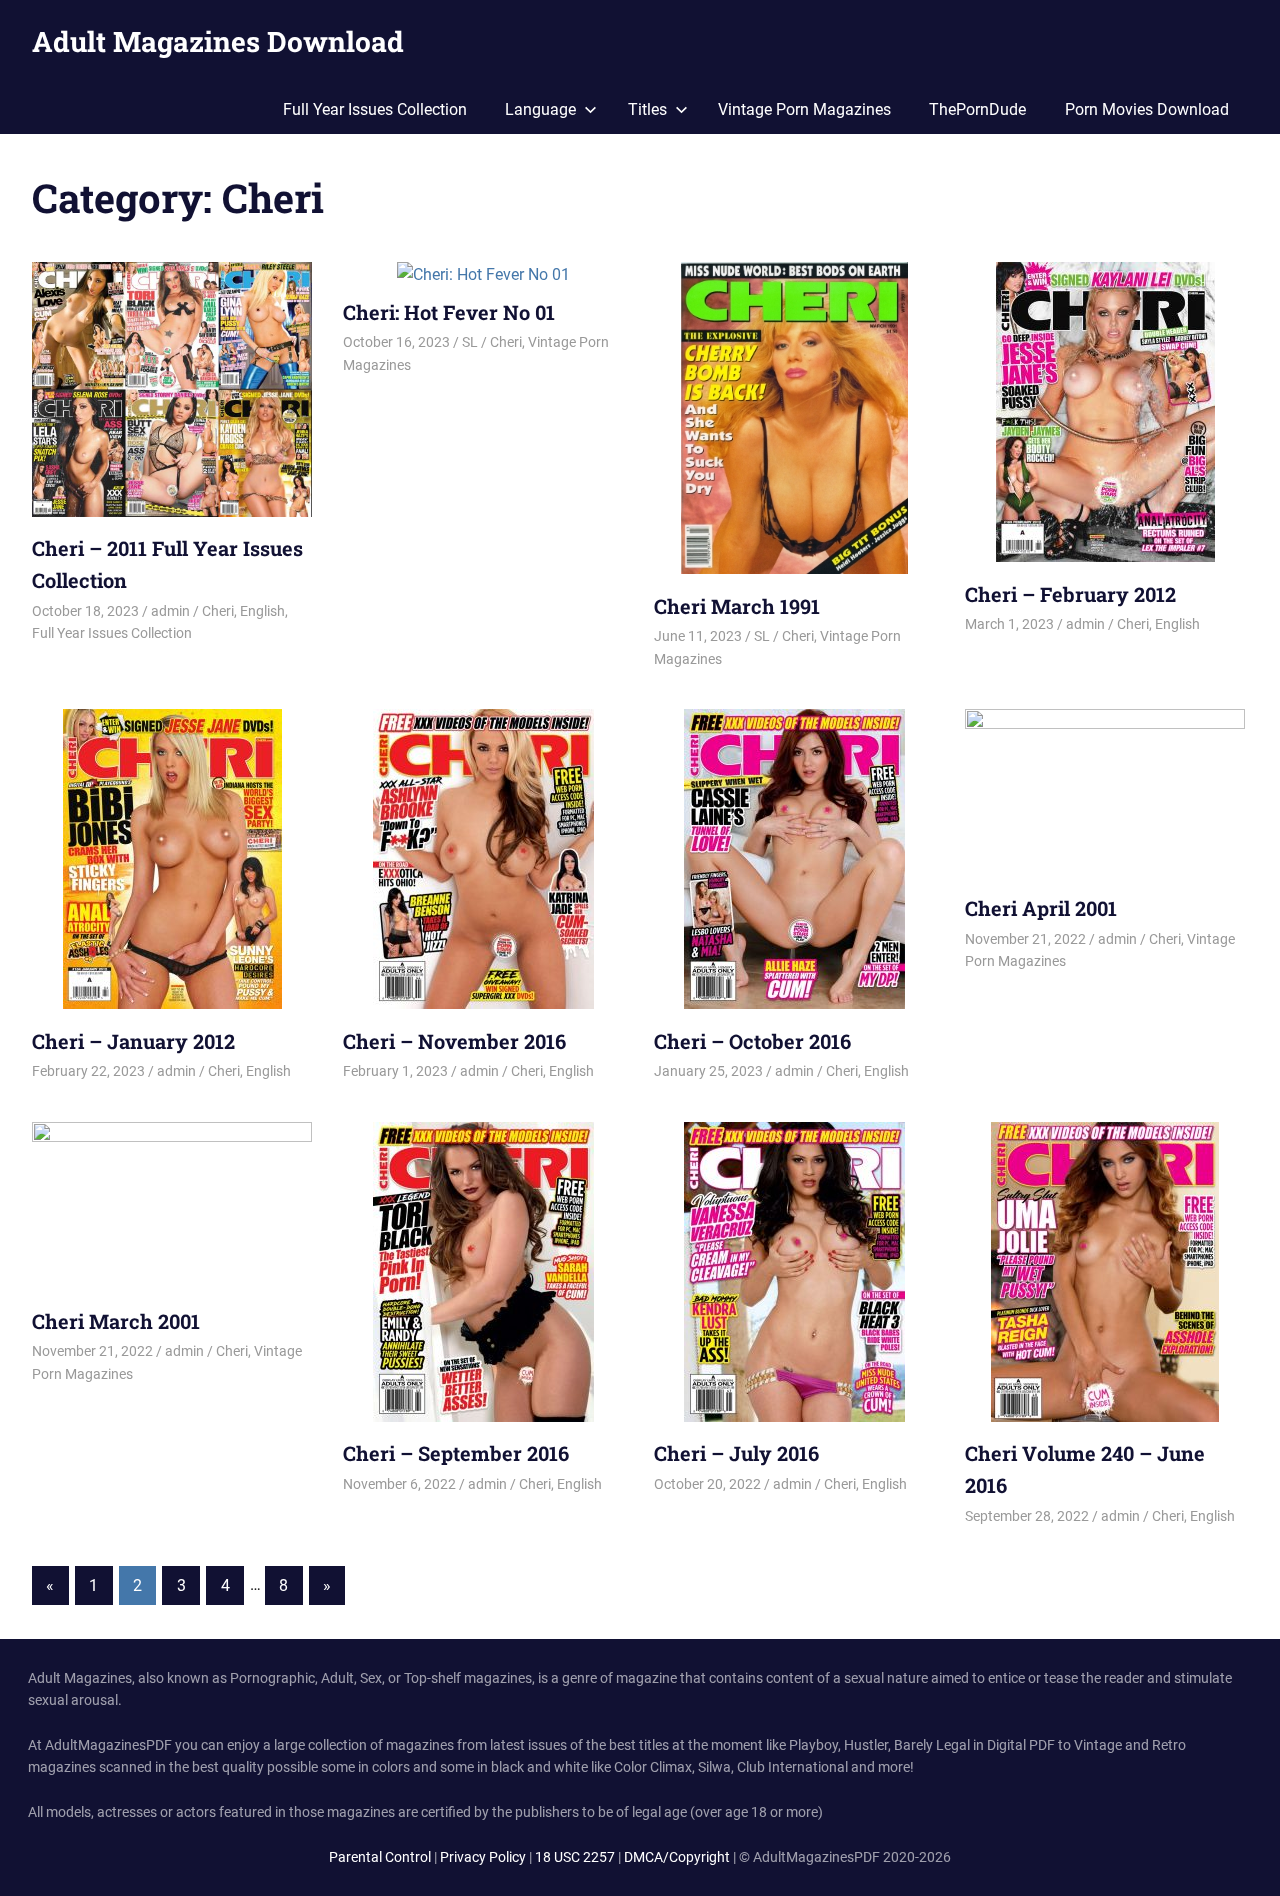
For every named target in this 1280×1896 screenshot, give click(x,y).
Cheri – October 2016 (752, 1041)
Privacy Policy (483, 1857)
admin (170, 611)
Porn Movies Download (1147, 109)
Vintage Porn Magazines (804, 109)
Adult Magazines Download (218, 41)
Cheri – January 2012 (133, 1041)
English (262, 611)
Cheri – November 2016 (454, 1041)
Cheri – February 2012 (1070, 594)
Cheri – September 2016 (456, 1453)
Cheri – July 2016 (736, 1453)
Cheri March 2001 (116, 1321)
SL (470, 342)
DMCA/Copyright (677, 1857)
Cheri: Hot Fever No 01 (449, 312)
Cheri (218, 611)
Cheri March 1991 (737, 606)
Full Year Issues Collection (375, 109)
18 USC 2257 (575, 1857)
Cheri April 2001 (1041, 908)
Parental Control (380, 1857)
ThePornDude (977, 109)
